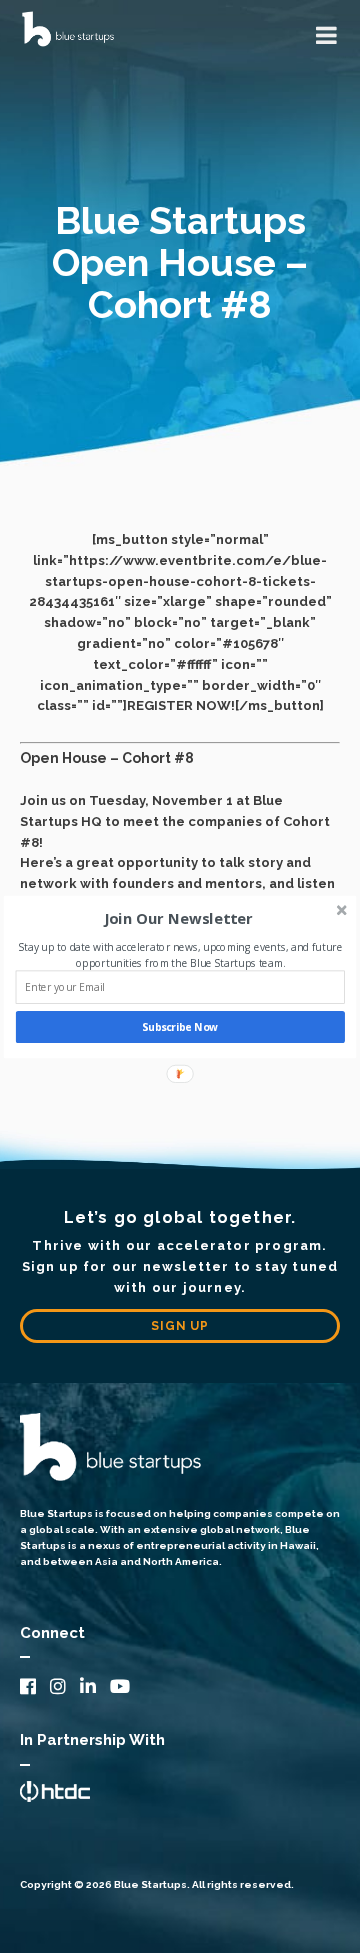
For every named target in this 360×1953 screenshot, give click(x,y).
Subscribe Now (180, 1027)
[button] (178, 918)
